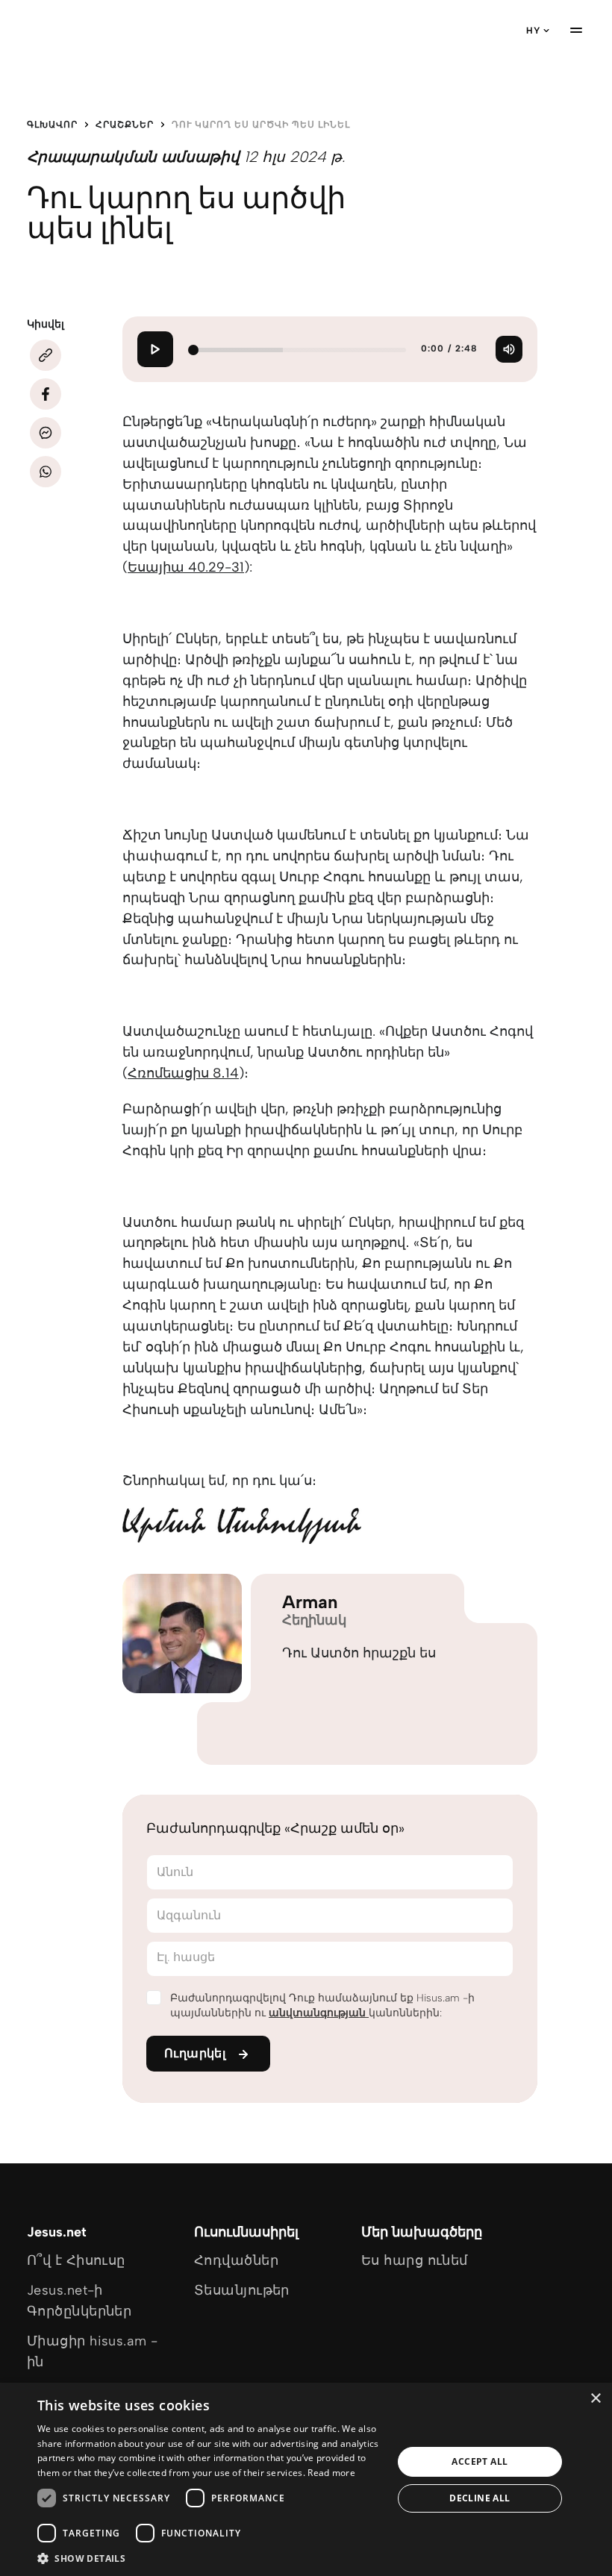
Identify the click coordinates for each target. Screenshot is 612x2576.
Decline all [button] (480, 2498)
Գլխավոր (52, 125)
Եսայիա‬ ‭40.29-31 (186, 567)
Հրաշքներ (125, 125)
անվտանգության (319, 2013)
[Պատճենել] (46, 355)
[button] (210, 2558)
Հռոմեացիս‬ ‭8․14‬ (183, 1073)
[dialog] (306, 2479)
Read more (331, 2473)
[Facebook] (46, 394)
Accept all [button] (480, 2461)
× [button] (595, 2399)
